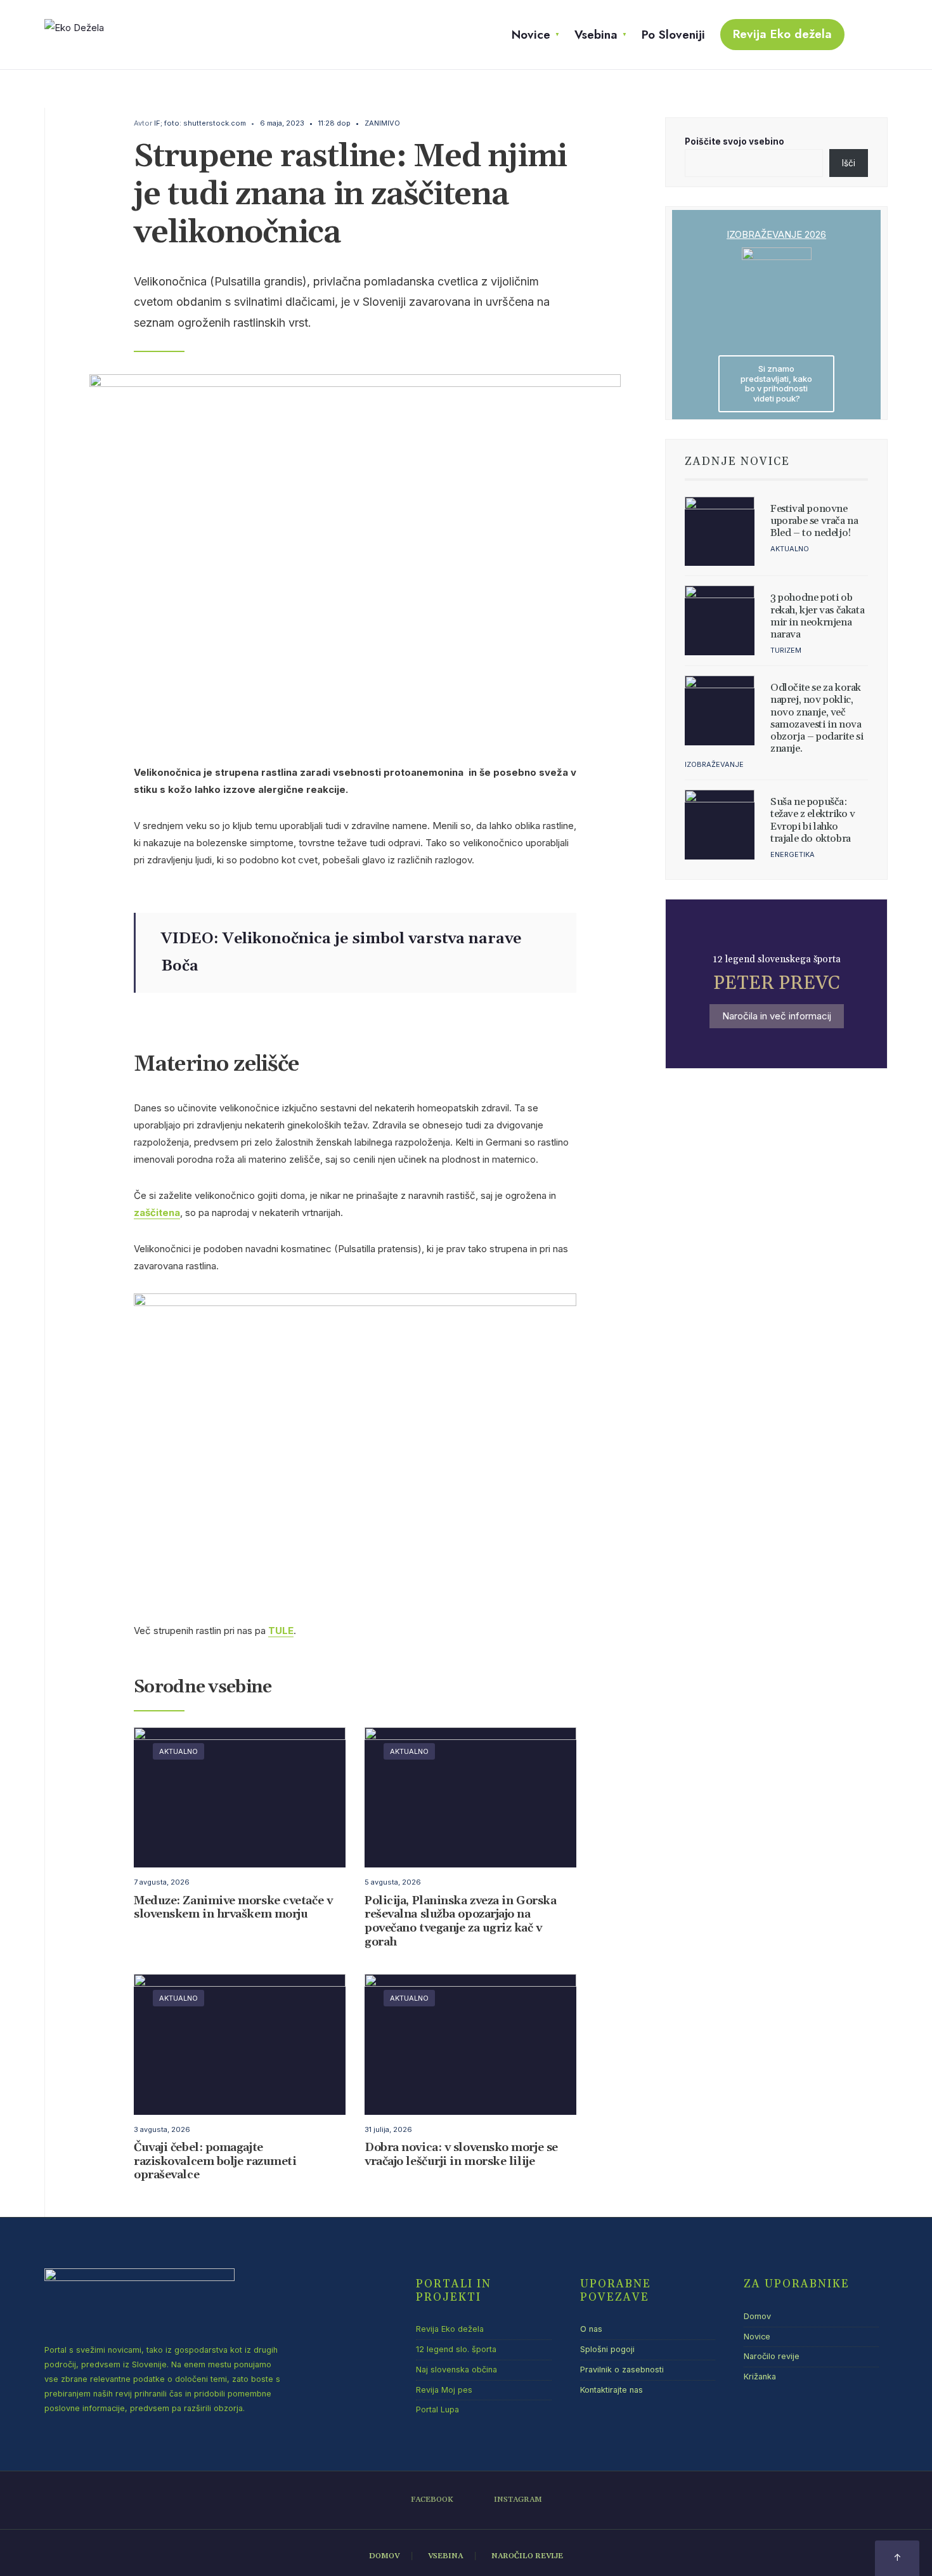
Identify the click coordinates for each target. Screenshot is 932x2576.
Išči (849, 163)
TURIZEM (786, 650)
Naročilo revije (772, 2356)
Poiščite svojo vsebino (735, 141)
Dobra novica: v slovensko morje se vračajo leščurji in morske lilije (461, 2155)
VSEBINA (445, 2556)
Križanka (760, 2377)
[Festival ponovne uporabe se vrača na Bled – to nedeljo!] (720, 532)
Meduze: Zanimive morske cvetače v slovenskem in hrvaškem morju (233, 1908)
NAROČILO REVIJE (527, 2556)
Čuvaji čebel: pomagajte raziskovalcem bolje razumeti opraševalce (215, 2162)
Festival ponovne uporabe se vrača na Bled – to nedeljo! (814, 521)
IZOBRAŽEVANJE (714, 764)
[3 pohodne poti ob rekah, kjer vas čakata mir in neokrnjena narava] (720, 620)
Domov (757, 2316)
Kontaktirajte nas (612, 2390)
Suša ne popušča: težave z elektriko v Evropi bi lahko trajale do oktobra (813, 820)
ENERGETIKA (793, 854)
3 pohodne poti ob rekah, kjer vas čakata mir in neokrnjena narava (817, 616)
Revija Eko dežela (782, 34)
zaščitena (157, 1213)
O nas (591, 2329)
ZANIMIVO (382, 123)
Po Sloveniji (673, 35)
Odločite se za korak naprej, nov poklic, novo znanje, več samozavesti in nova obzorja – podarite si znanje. (817, 718)
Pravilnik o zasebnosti (622, 2370)
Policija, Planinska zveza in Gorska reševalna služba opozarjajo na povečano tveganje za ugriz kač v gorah (460, 1921)
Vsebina (596, 35)
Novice (531, 35)
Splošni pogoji (607, 2349)
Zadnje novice (737, 462)
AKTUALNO (178, 1751)
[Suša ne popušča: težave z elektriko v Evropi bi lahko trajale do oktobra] (720, 825)
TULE (281, 1631)
